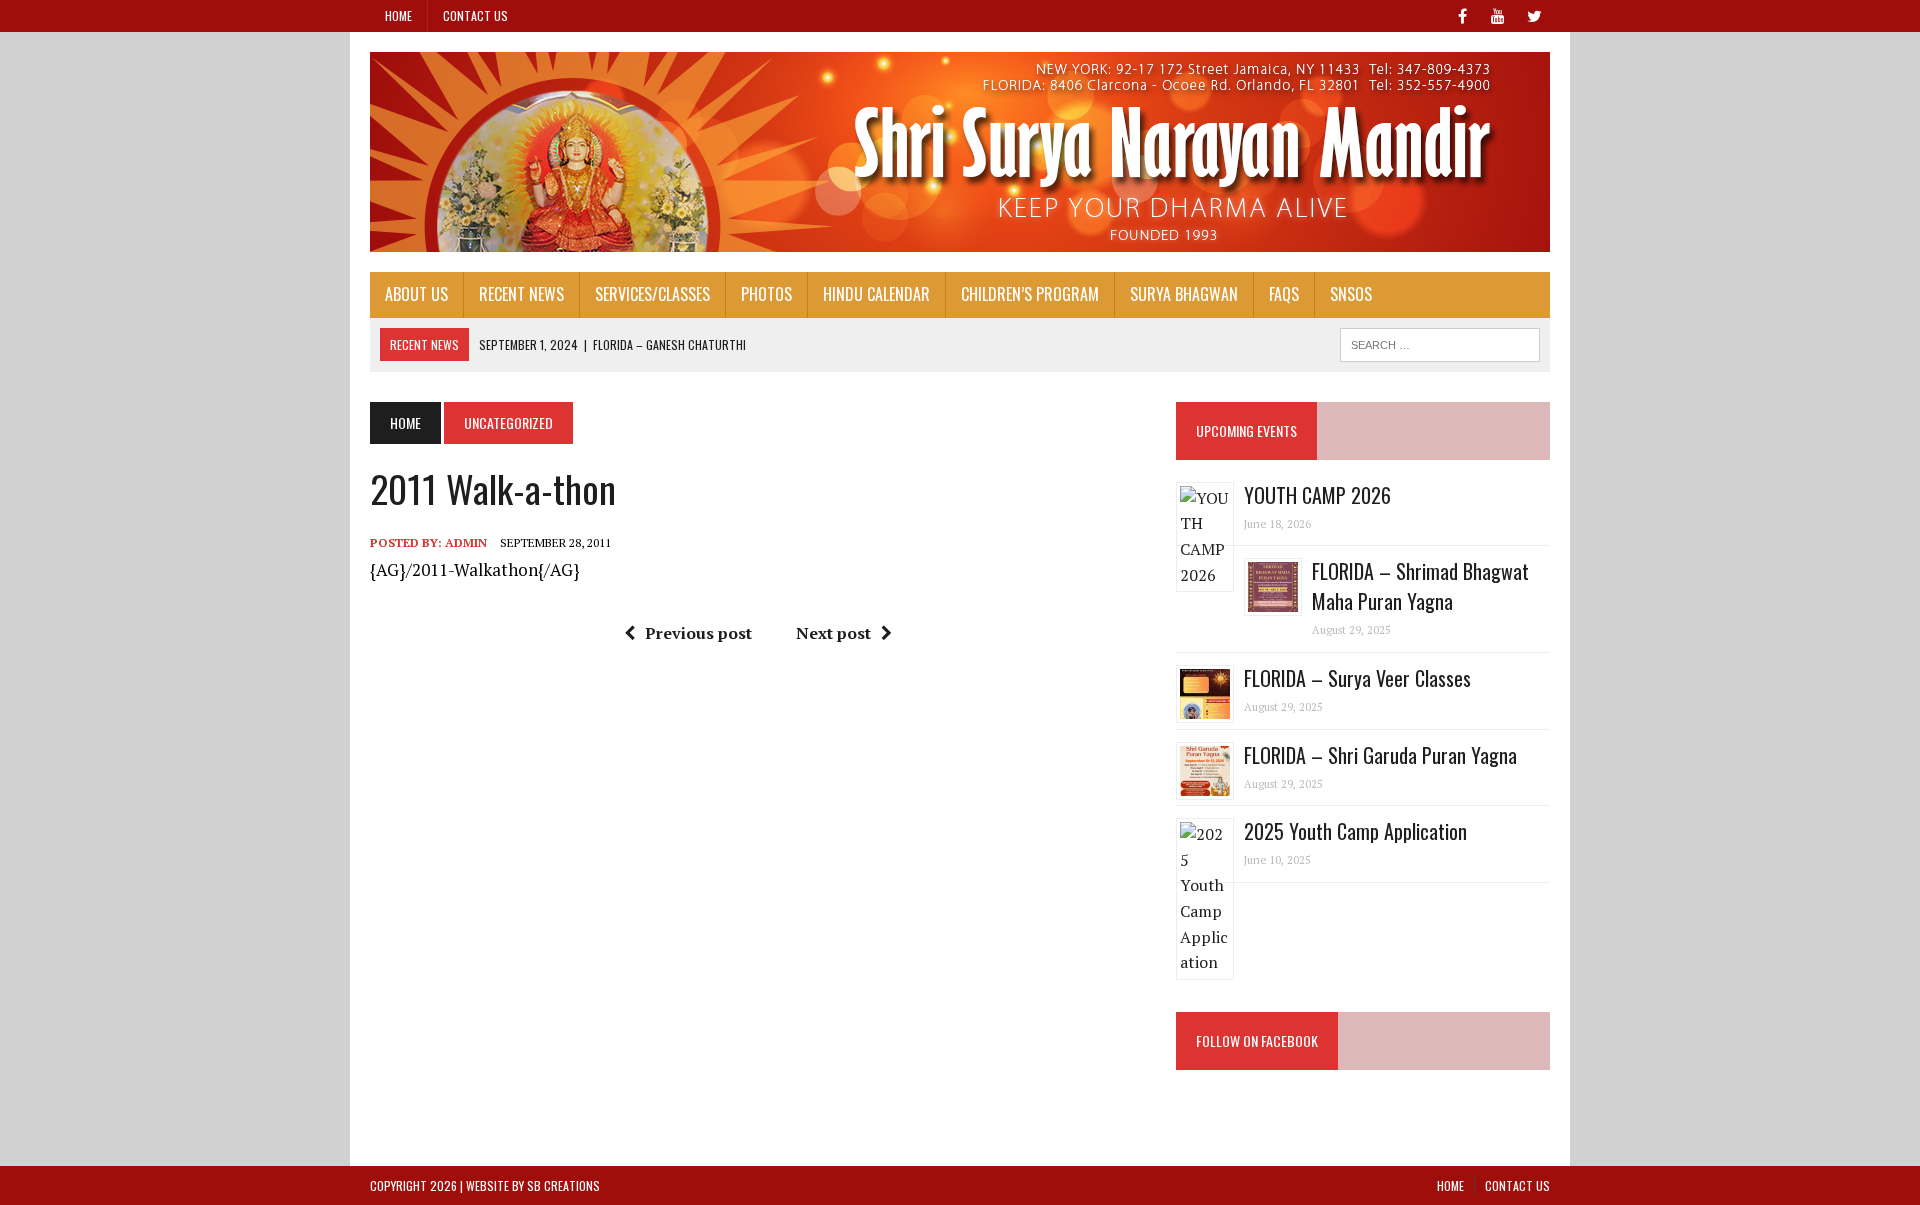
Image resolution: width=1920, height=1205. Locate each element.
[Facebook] (1462, 14)
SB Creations (563, 1185)
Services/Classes (652, 294)
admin (466, 542)
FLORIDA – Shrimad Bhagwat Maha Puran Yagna (1420, 586)
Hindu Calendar (876, 294)
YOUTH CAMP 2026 (1317, 495)
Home (398, 15)
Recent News (521, 294)
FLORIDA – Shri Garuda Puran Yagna (1380, 755)
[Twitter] (1534, 14)
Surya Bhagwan (1184, 294)
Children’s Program (1030, 294)
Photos (766, 294)
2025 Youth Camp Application (1355, 831)
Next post (833, 633)
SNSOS (1351, 294)
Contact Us (475, 15)
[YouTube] (1498, 14)
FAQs (1284, 294)
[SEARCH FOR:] (1440, 342)
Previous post (698, 633)
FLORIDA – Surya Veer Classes (1357, 678)
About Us (416, 294)
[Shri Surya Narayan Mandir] (960, 152)
